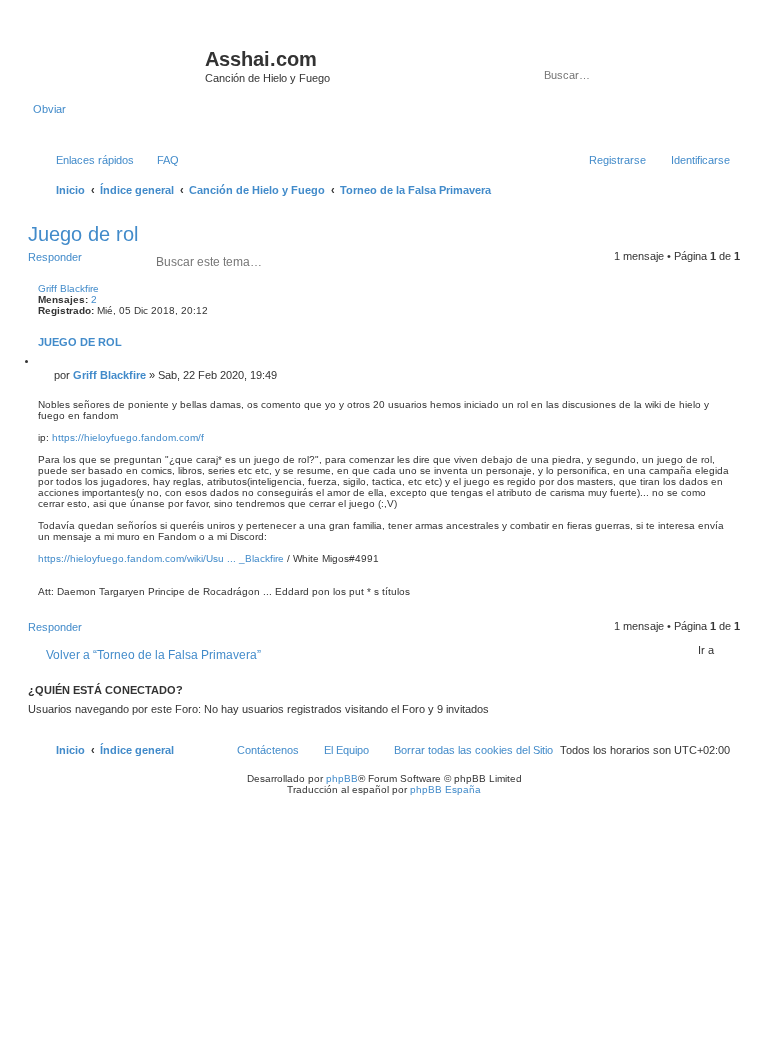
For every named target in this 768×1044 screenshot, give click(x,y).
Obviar (49, 109)
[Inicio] (119, 65)
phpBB (342, 778)
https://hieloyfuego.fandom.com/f (128, 437)
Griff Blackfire (68, 288)
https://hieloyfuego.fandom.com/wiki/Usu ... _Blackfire (161, 558)
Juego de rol (83, 234)
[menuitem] (159, 160)
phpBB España (445, 789)
